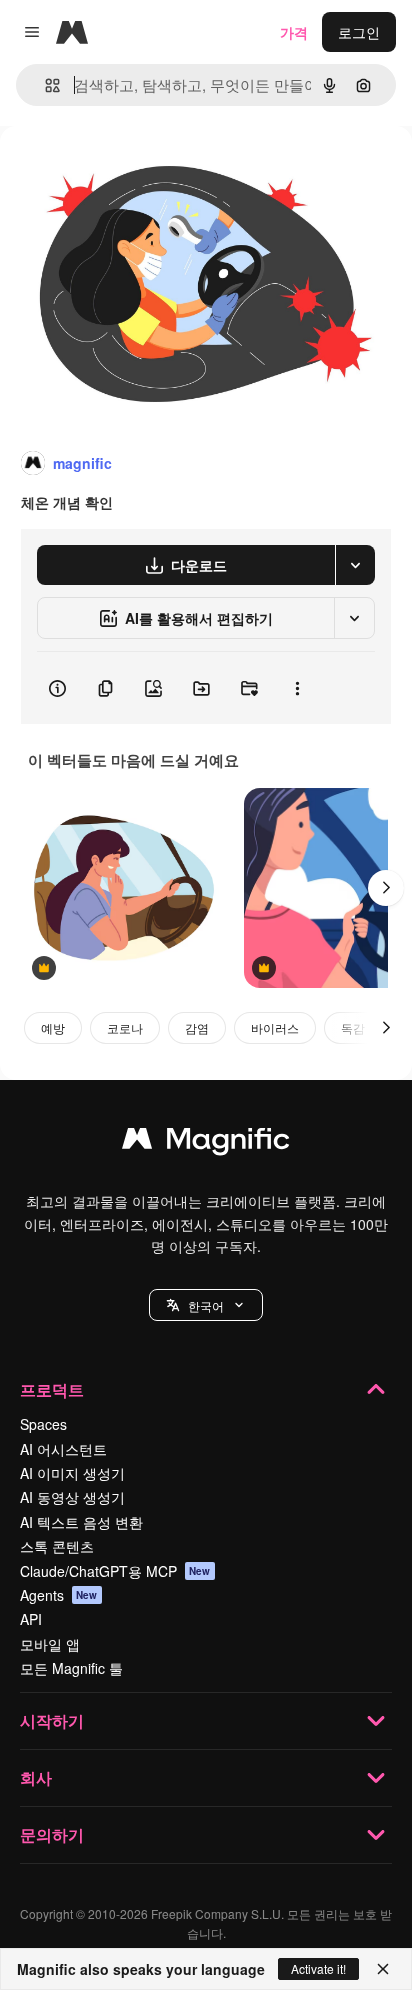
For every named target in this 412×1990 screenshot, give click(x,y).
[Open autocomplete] (44, 85)
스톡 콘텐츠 (57, 1546)
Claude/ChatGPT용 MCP (115, 1571)
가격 (294, 32)
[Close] (383, 1969)
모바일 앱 (50, 1644)
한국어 (206, 1305)
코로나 (125, 1027)
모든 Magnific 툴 (71, 1668)
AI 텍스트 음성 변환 (81, 1522)
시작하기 (52, 1720)
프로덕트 (52, 1389)
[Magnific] (206, 1143)
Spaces (43, 1424)
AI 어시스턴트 (63, 1449)
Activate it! (318, 1968)
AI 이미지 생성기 (72, 1473)
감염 (197, 1027)
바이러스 (275, 1027)
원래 (115, 171)
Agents (59, 1595)
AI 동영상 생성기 (72, 1497)
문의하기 (52, 1834)
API (31, 1619)
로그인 (359, 32)
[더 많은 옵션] (297, 688)
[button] (206, 1305)
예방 (53, 1027)
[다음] (386, 888)
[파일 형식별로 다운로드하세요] (355, 565)
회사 (36, 1777)
